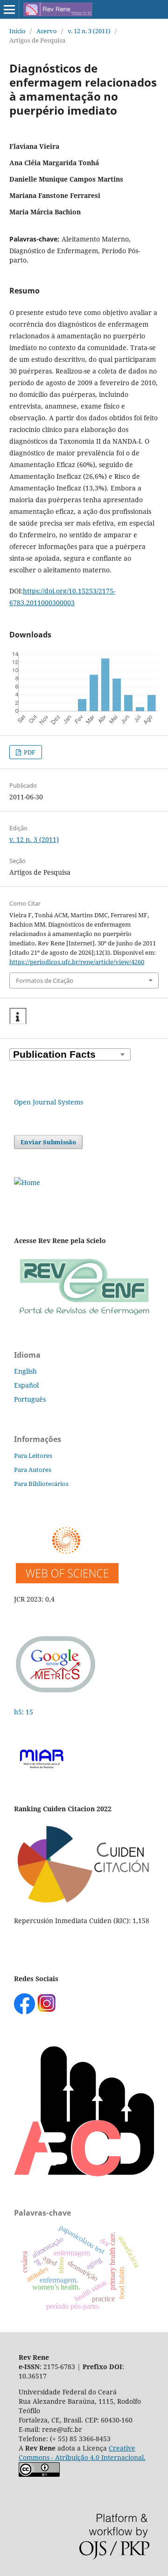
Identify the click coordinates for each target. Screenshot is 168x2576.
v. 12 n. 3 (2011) (89, 31)
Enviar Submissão (48, 1142)
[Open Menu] (9, 9)
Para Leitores (33, 1456)
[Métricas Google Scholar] (56, 1694)
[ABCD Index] (84, 2174)
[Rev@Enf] (84, 1316)
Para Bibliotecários (41, 1484)
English (25, 1371)
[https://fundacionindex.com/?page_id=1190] (84, 1902)
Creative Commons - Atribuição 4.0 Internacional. (82, 2453)
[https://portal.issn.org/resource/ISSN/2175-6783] (27, 1182)
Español (26, 1385)
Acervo (47, 31)
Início (17, 31)
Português (30, 1399)
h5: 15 (24, 1712)
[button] (18, 1016)
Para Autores (33, 1470)
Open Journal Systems (49, 1102)
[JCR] (66, 1581)
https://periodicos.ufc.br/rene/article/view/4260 (77, 962)
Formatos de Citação (45, 981)
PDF (29, 752)
